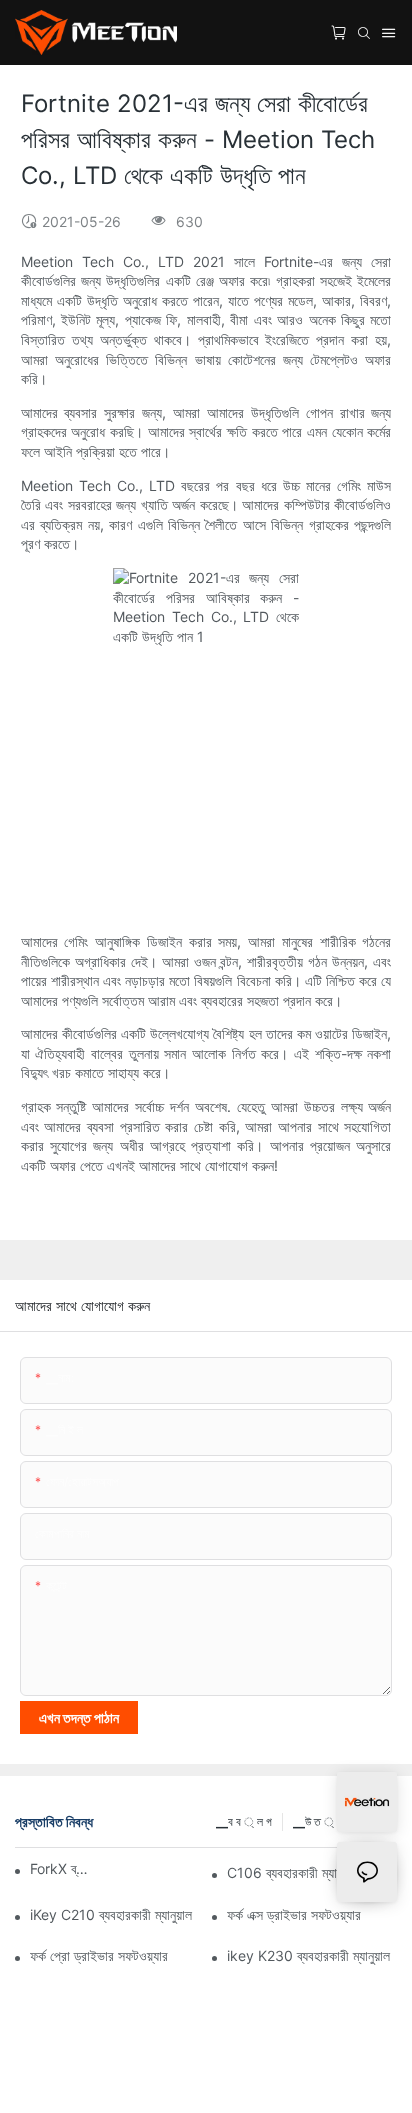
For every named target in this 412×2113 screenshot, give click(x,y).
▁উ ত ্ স (318, 1821)
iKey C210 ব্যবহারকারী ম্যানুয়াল (111, 1914)
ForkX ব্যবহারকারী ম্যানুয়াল (60, 1868)
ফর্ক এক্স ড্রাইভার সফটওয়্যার (294, 1914)
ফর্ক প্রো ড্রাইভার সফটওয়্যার (99, 1955)
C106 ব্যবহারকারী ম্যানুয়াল (293, 1872)
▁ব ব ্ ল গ (244, 1821)
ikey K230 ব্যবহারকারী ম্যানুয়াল (308, 1955)
